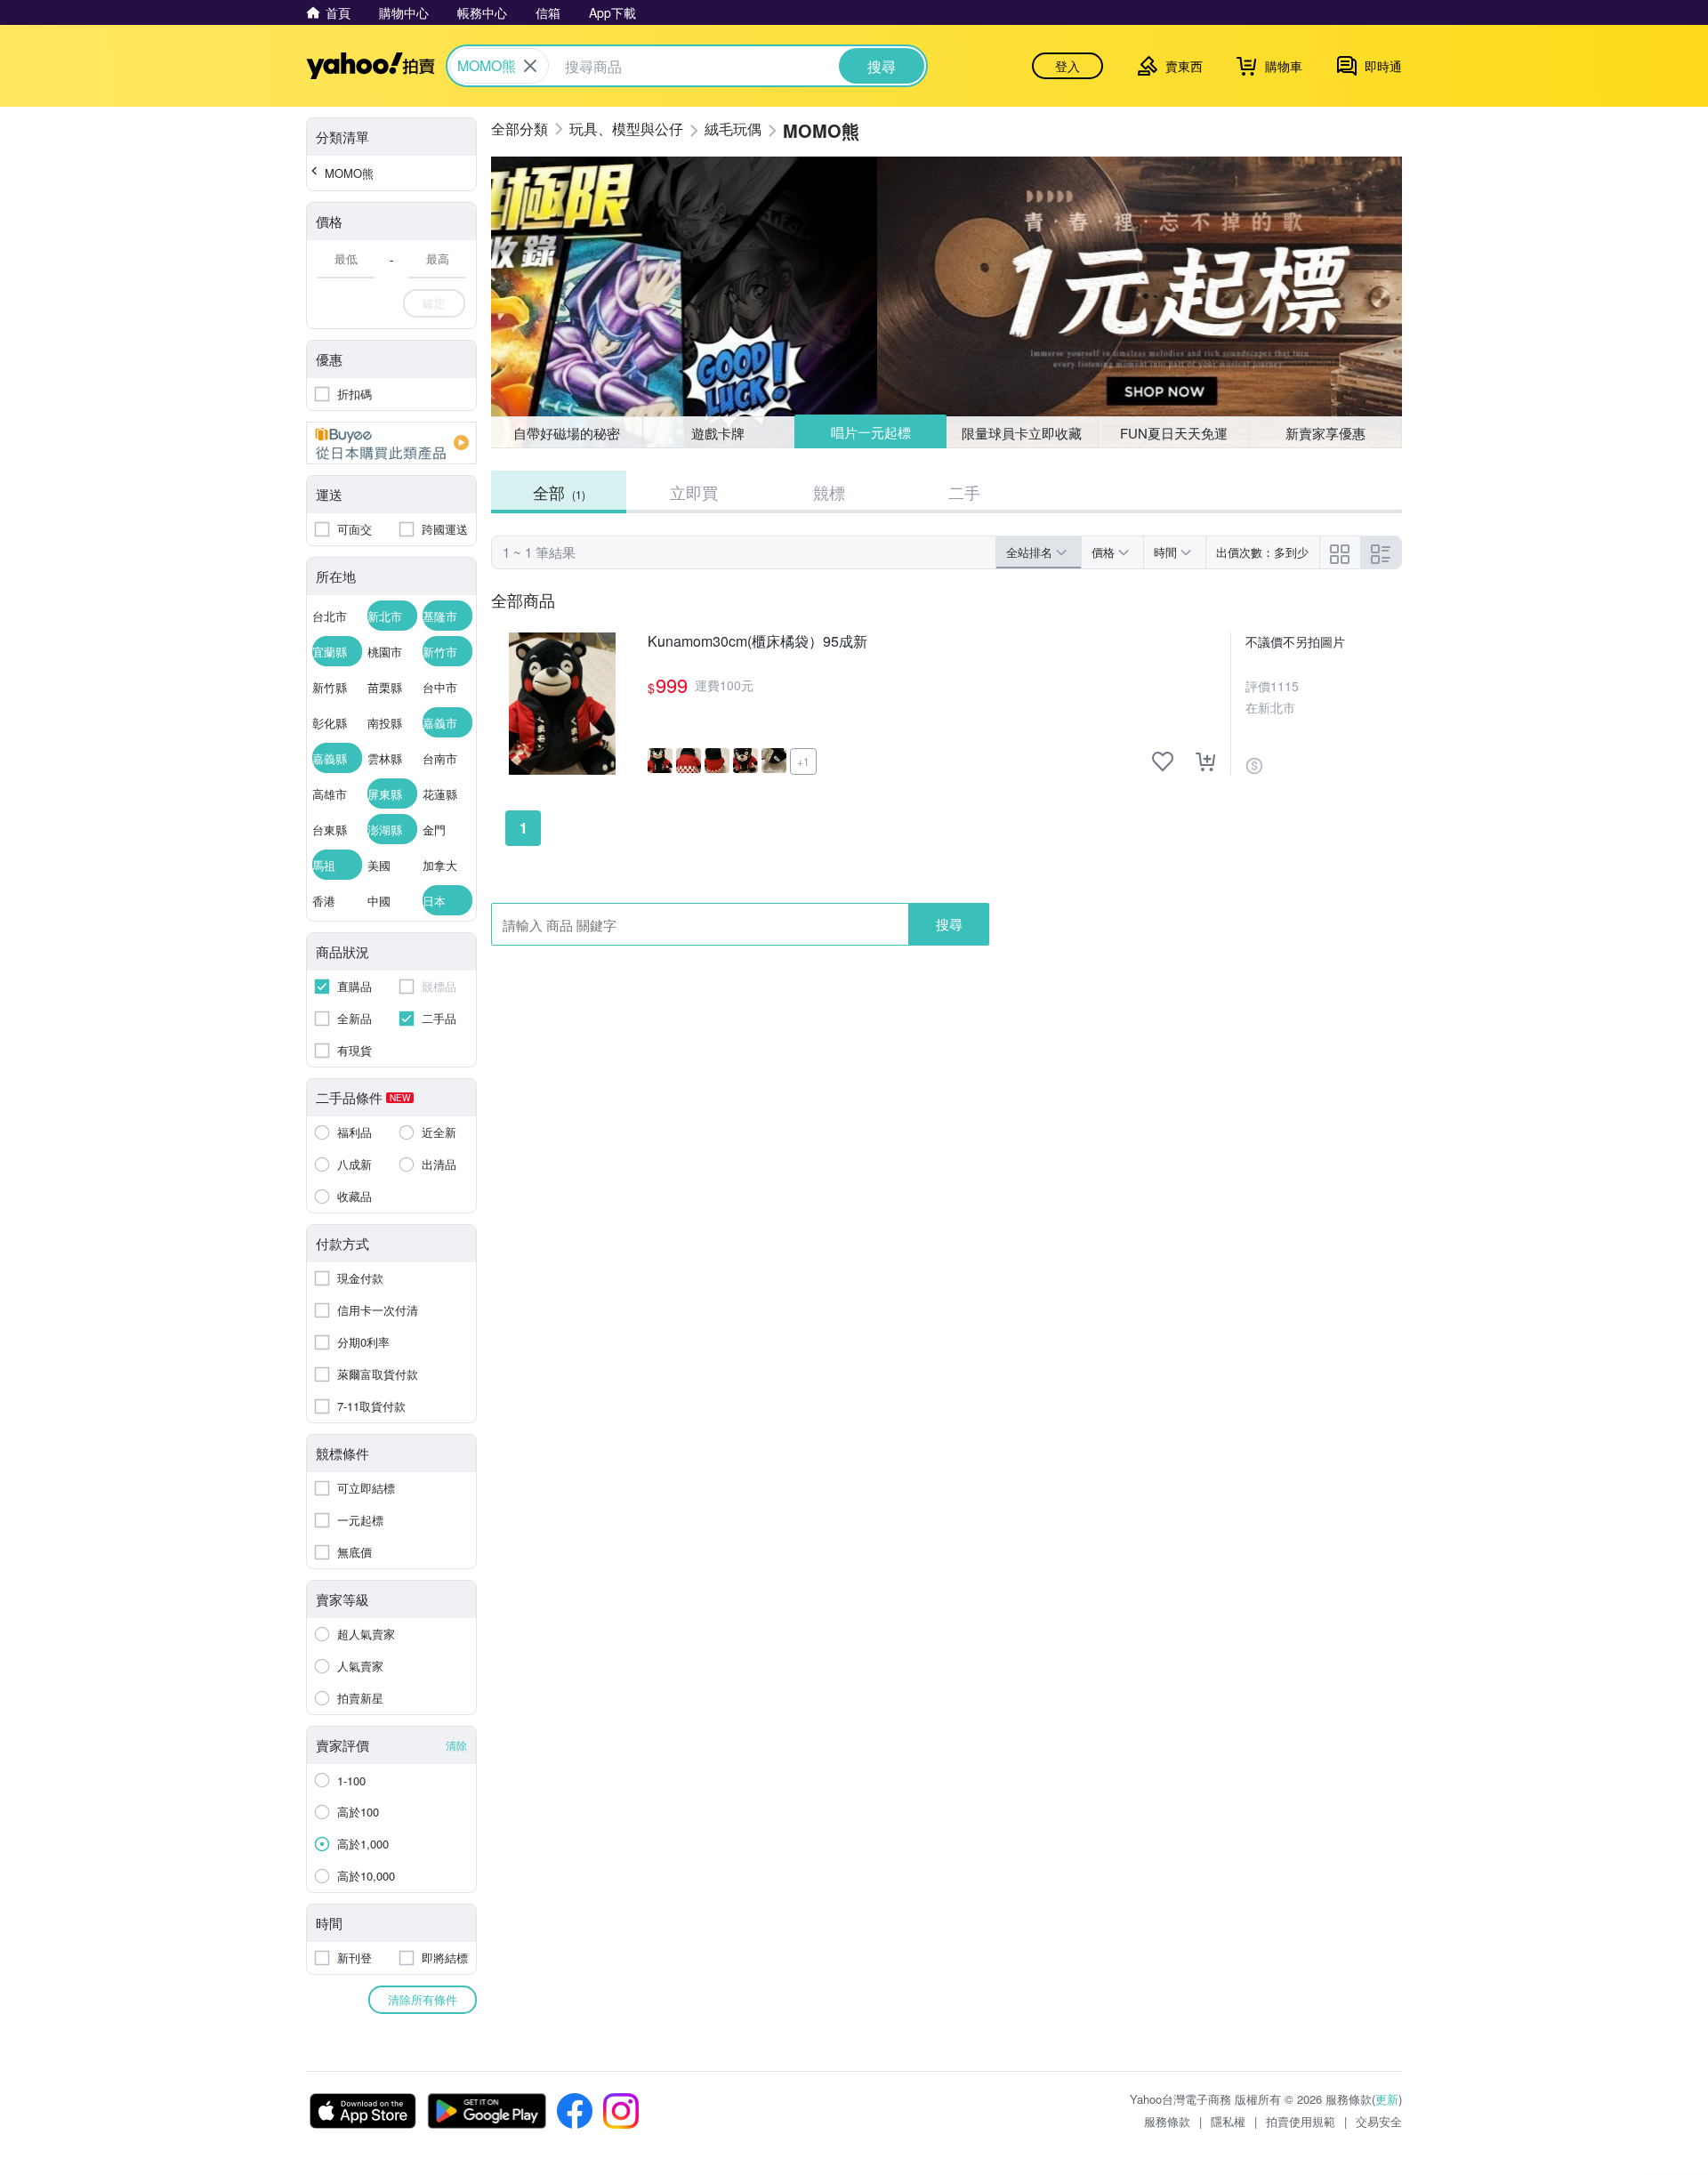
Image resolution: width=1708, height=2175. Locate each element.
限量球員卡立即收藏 (1022, 433)
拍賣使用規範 (1301, 2121)
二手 (964, 492)
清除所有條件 (423, 1999)
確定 (434, 303)
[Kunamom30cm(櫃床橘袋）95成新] (562, 704)
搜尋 (949, 924)
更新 (1387, 2099)
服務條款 (1167, 2121)
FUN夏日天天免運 (1174, 433)
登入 (1067, 66)
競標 (829, 492)
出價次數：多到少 (1262, 552)
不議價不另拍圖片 (1295, 641)
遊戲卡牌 (718, 433)
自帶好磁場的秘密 (567, 433)
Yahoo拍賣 (371, 66)
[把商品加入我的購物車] (1205, 761)
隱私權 (1228, 2121)
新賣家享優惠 (1325, 433)
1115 (1285, 686)
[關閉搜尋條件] (530, 66)
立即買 (694, 492)
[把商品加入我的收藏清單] (1163, 761)
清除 (456, 1745)
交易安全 (1379, 2121)
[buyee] (391, 443)
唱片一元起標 (871, 432)
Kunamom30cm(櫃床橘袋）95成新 (757, 642)
